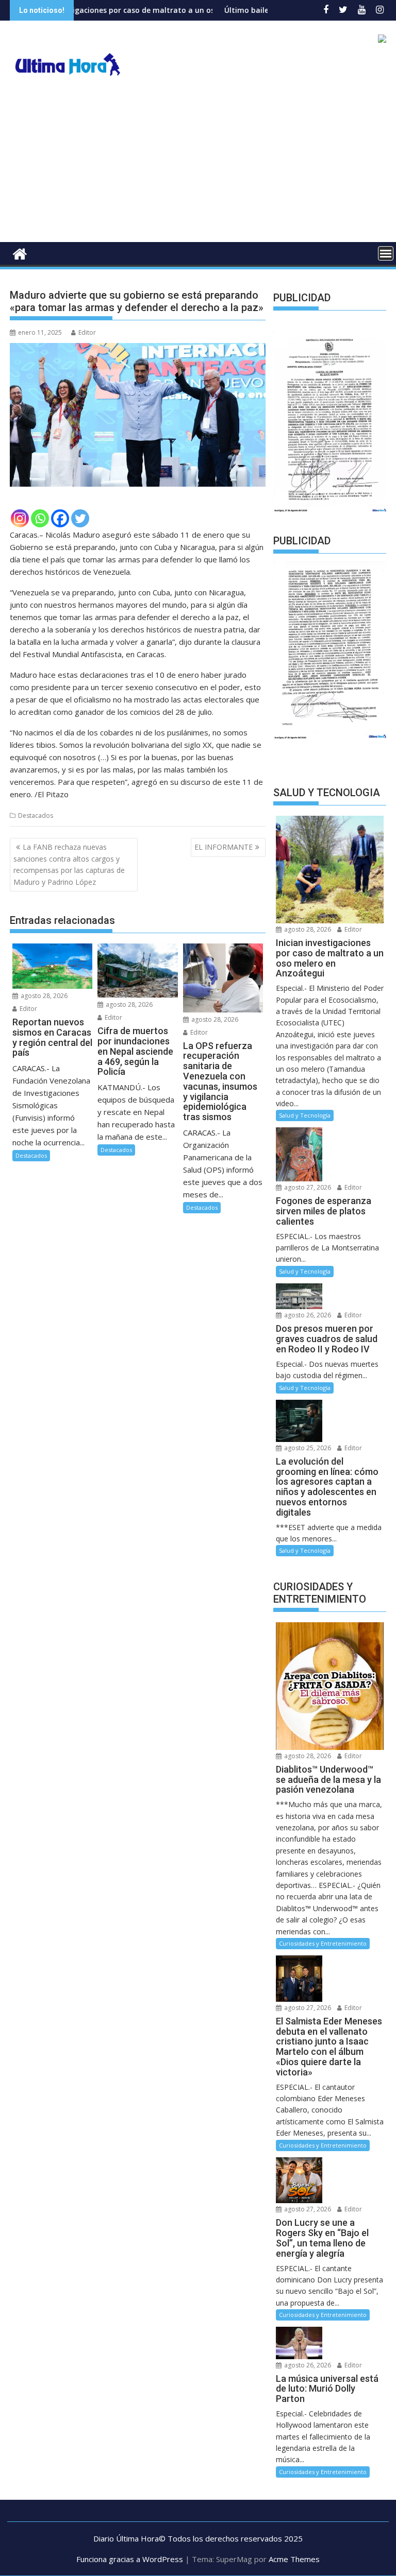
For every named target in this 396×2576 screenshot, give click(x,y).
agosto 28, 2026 (43, 996)
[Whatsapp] (40, 518)
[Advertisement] (198, 165)
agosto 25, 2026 (307, 1448)
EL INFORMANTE (224, 847)
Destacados (36, 815)
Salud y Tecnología (305, 1115)
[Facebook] (60, 518)
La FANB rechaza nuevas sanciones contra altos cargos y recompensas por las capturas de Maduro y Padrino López (69, 864)
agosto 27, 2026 (307, 1187)
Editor (87, 332)
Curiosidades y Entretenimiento (323, 1943)
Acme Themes (294, 2559)
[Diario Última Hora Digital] (20, 253)
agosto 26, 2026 (307, 1315)
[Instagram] (20, 518)
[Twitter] (80, 518)
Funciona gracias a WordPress (130, 2559)
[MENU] (386, 253)
